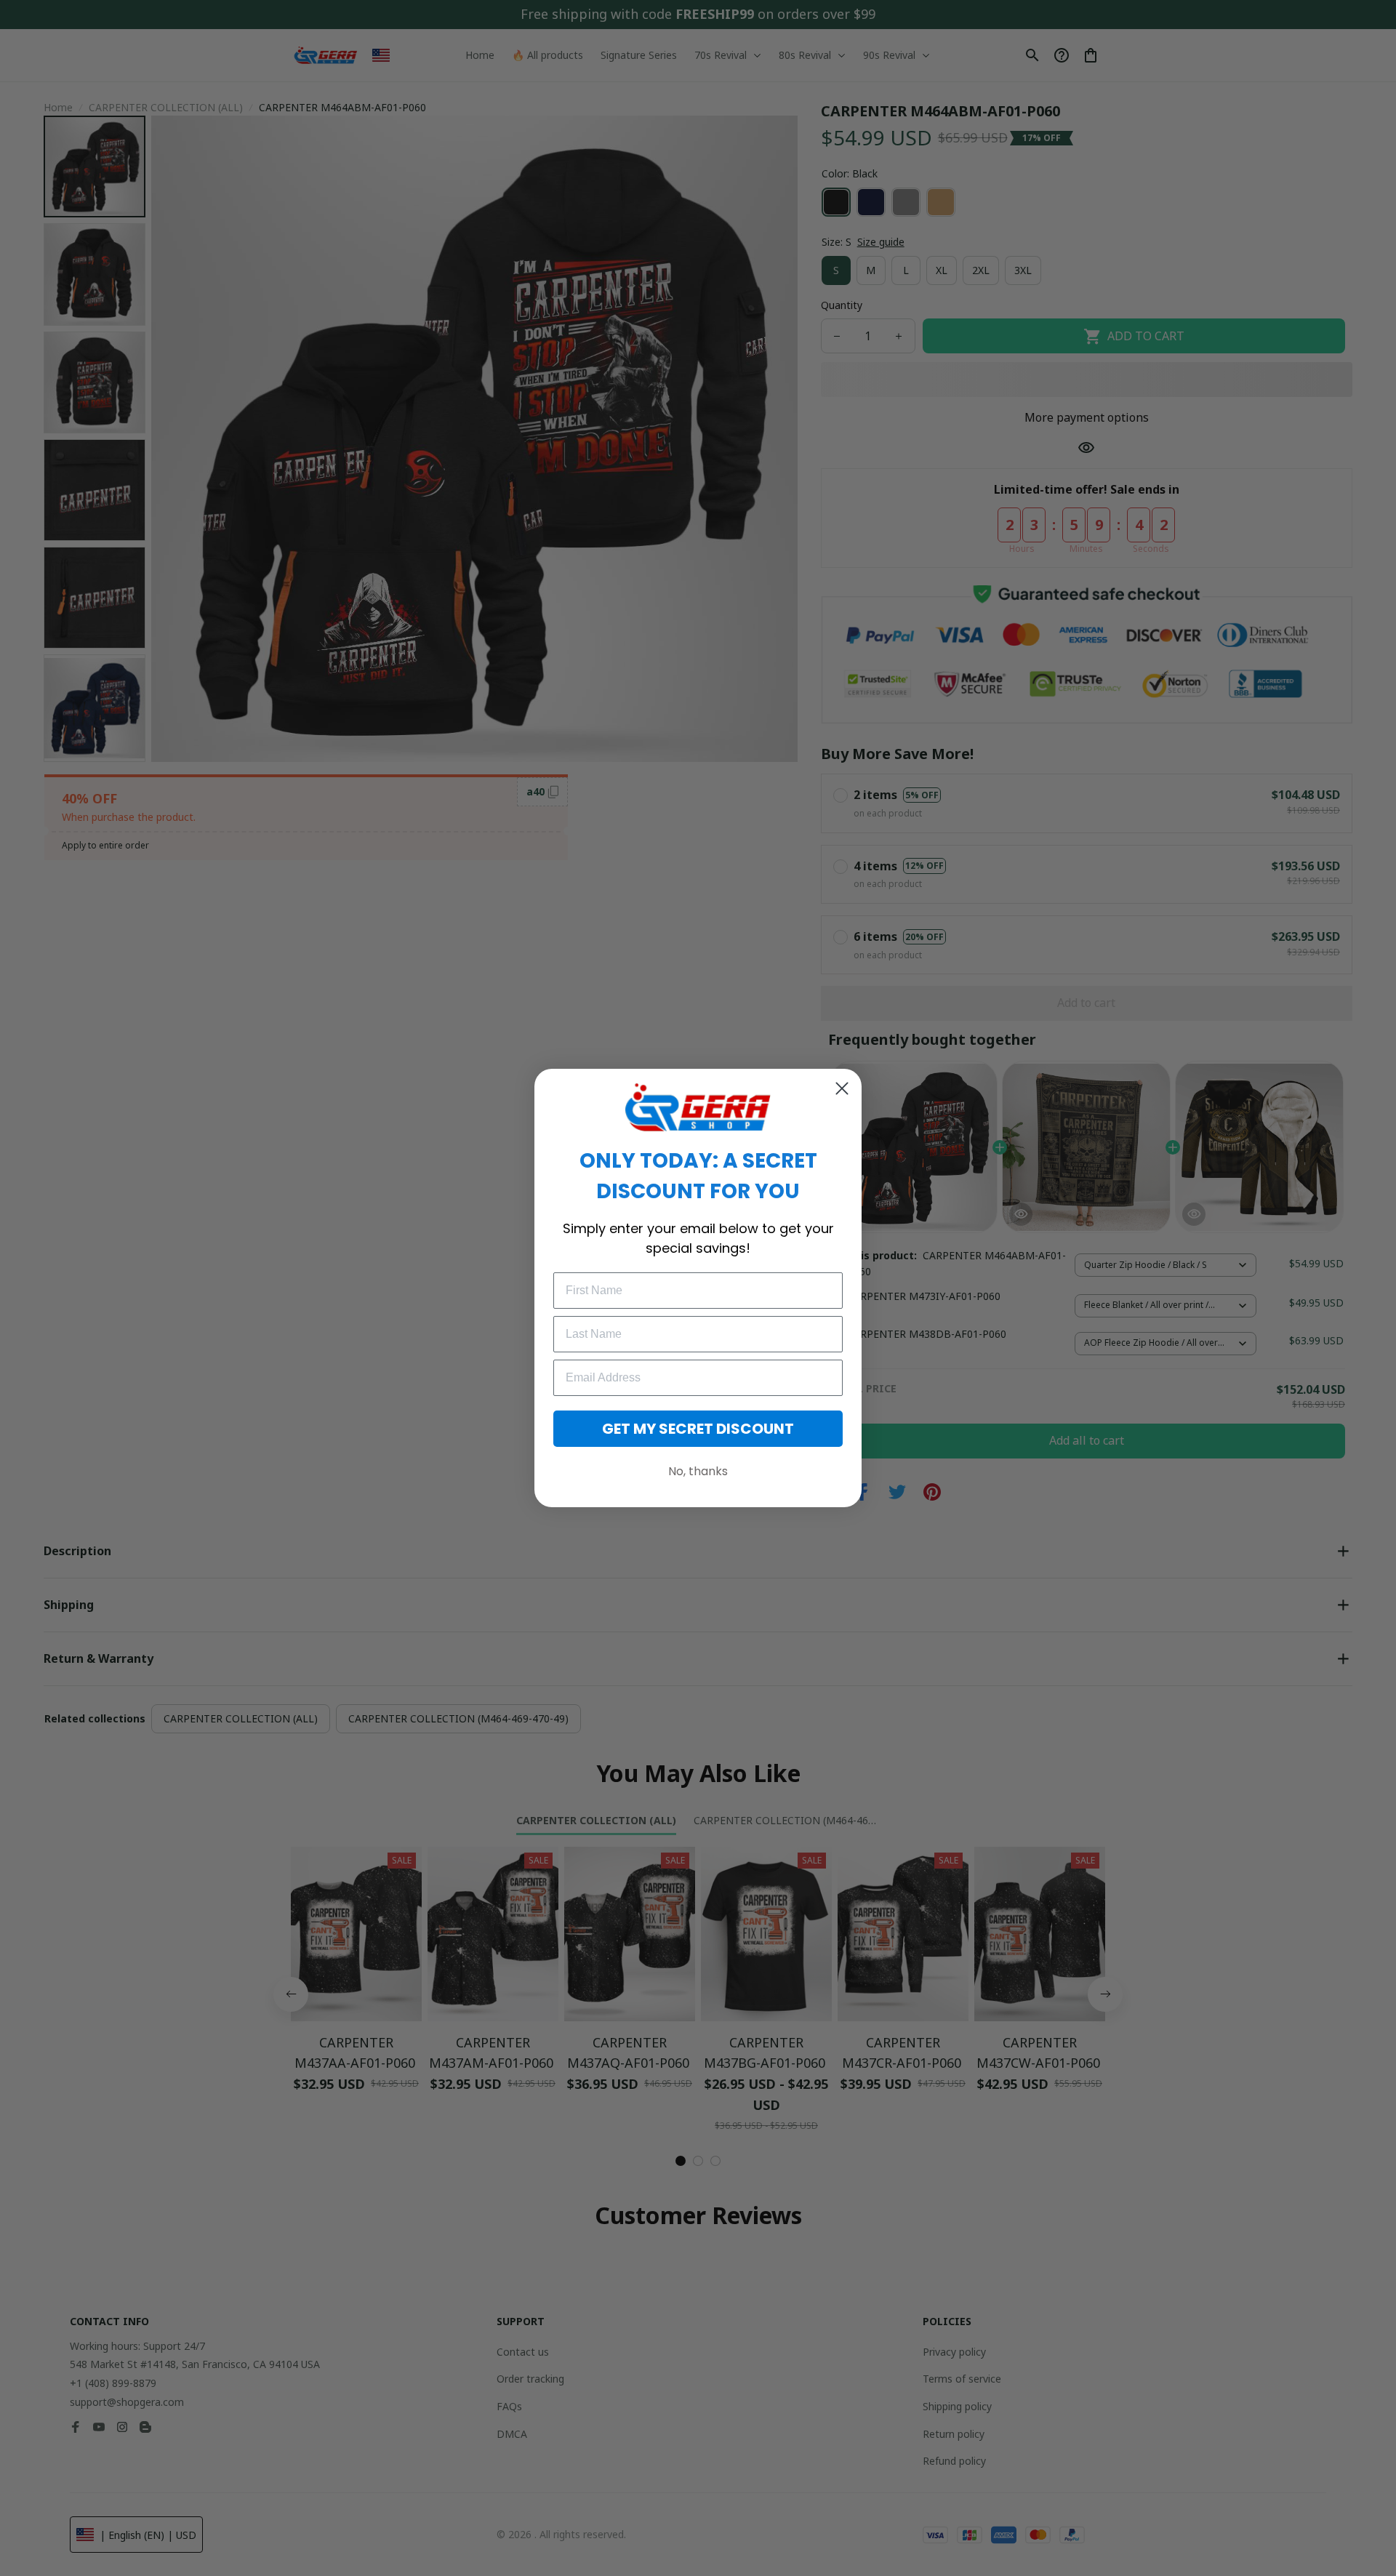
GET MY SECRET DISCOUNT (698, 1429)
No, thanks (698, 1471)
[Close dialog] (842, 1088)
